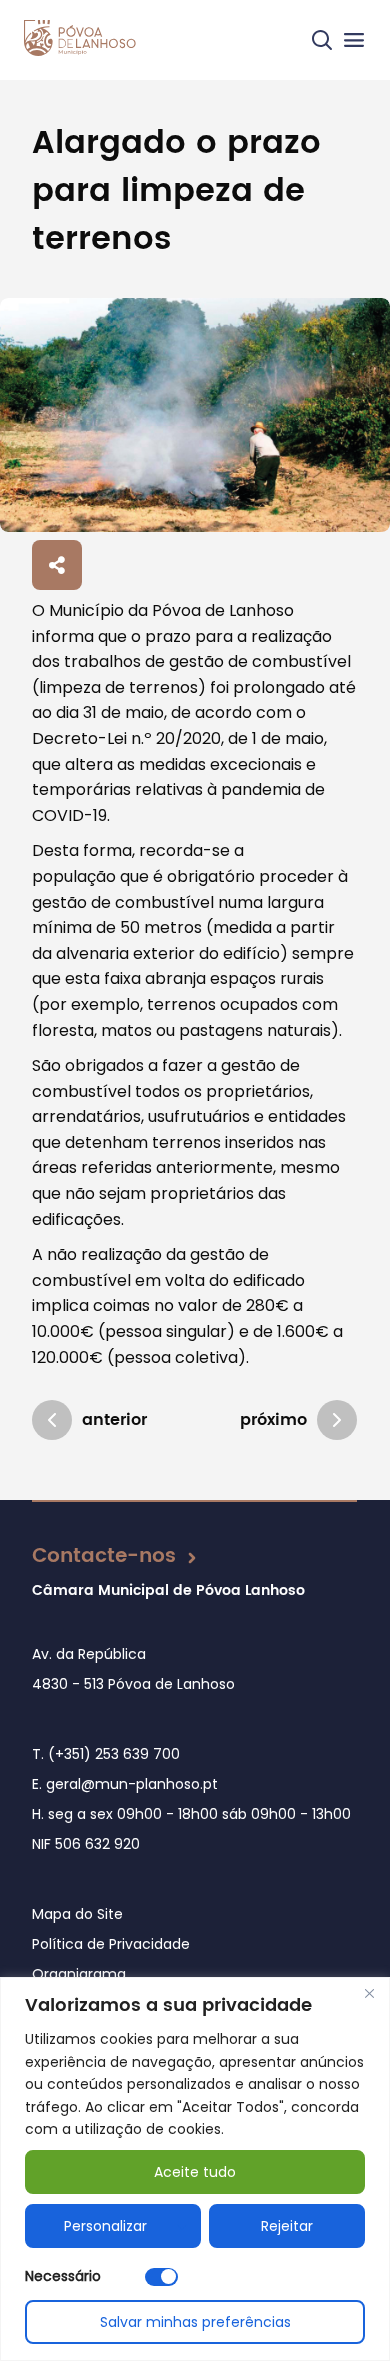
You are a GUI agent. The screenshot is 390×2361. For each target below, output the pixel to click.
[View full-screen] (195, 415)
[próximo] (337, 1420)
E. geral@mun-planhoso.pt (125, 1784)
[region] (195, 2169)
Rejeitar (287, 2226)
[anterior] (52, 1420)
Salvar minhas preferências (195, 2322)
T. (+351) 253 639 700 (106, 1754)
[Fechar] (369, 1994)
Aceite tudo (195, 2172)
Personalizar (105, 2226)
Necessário (63, 2276)
